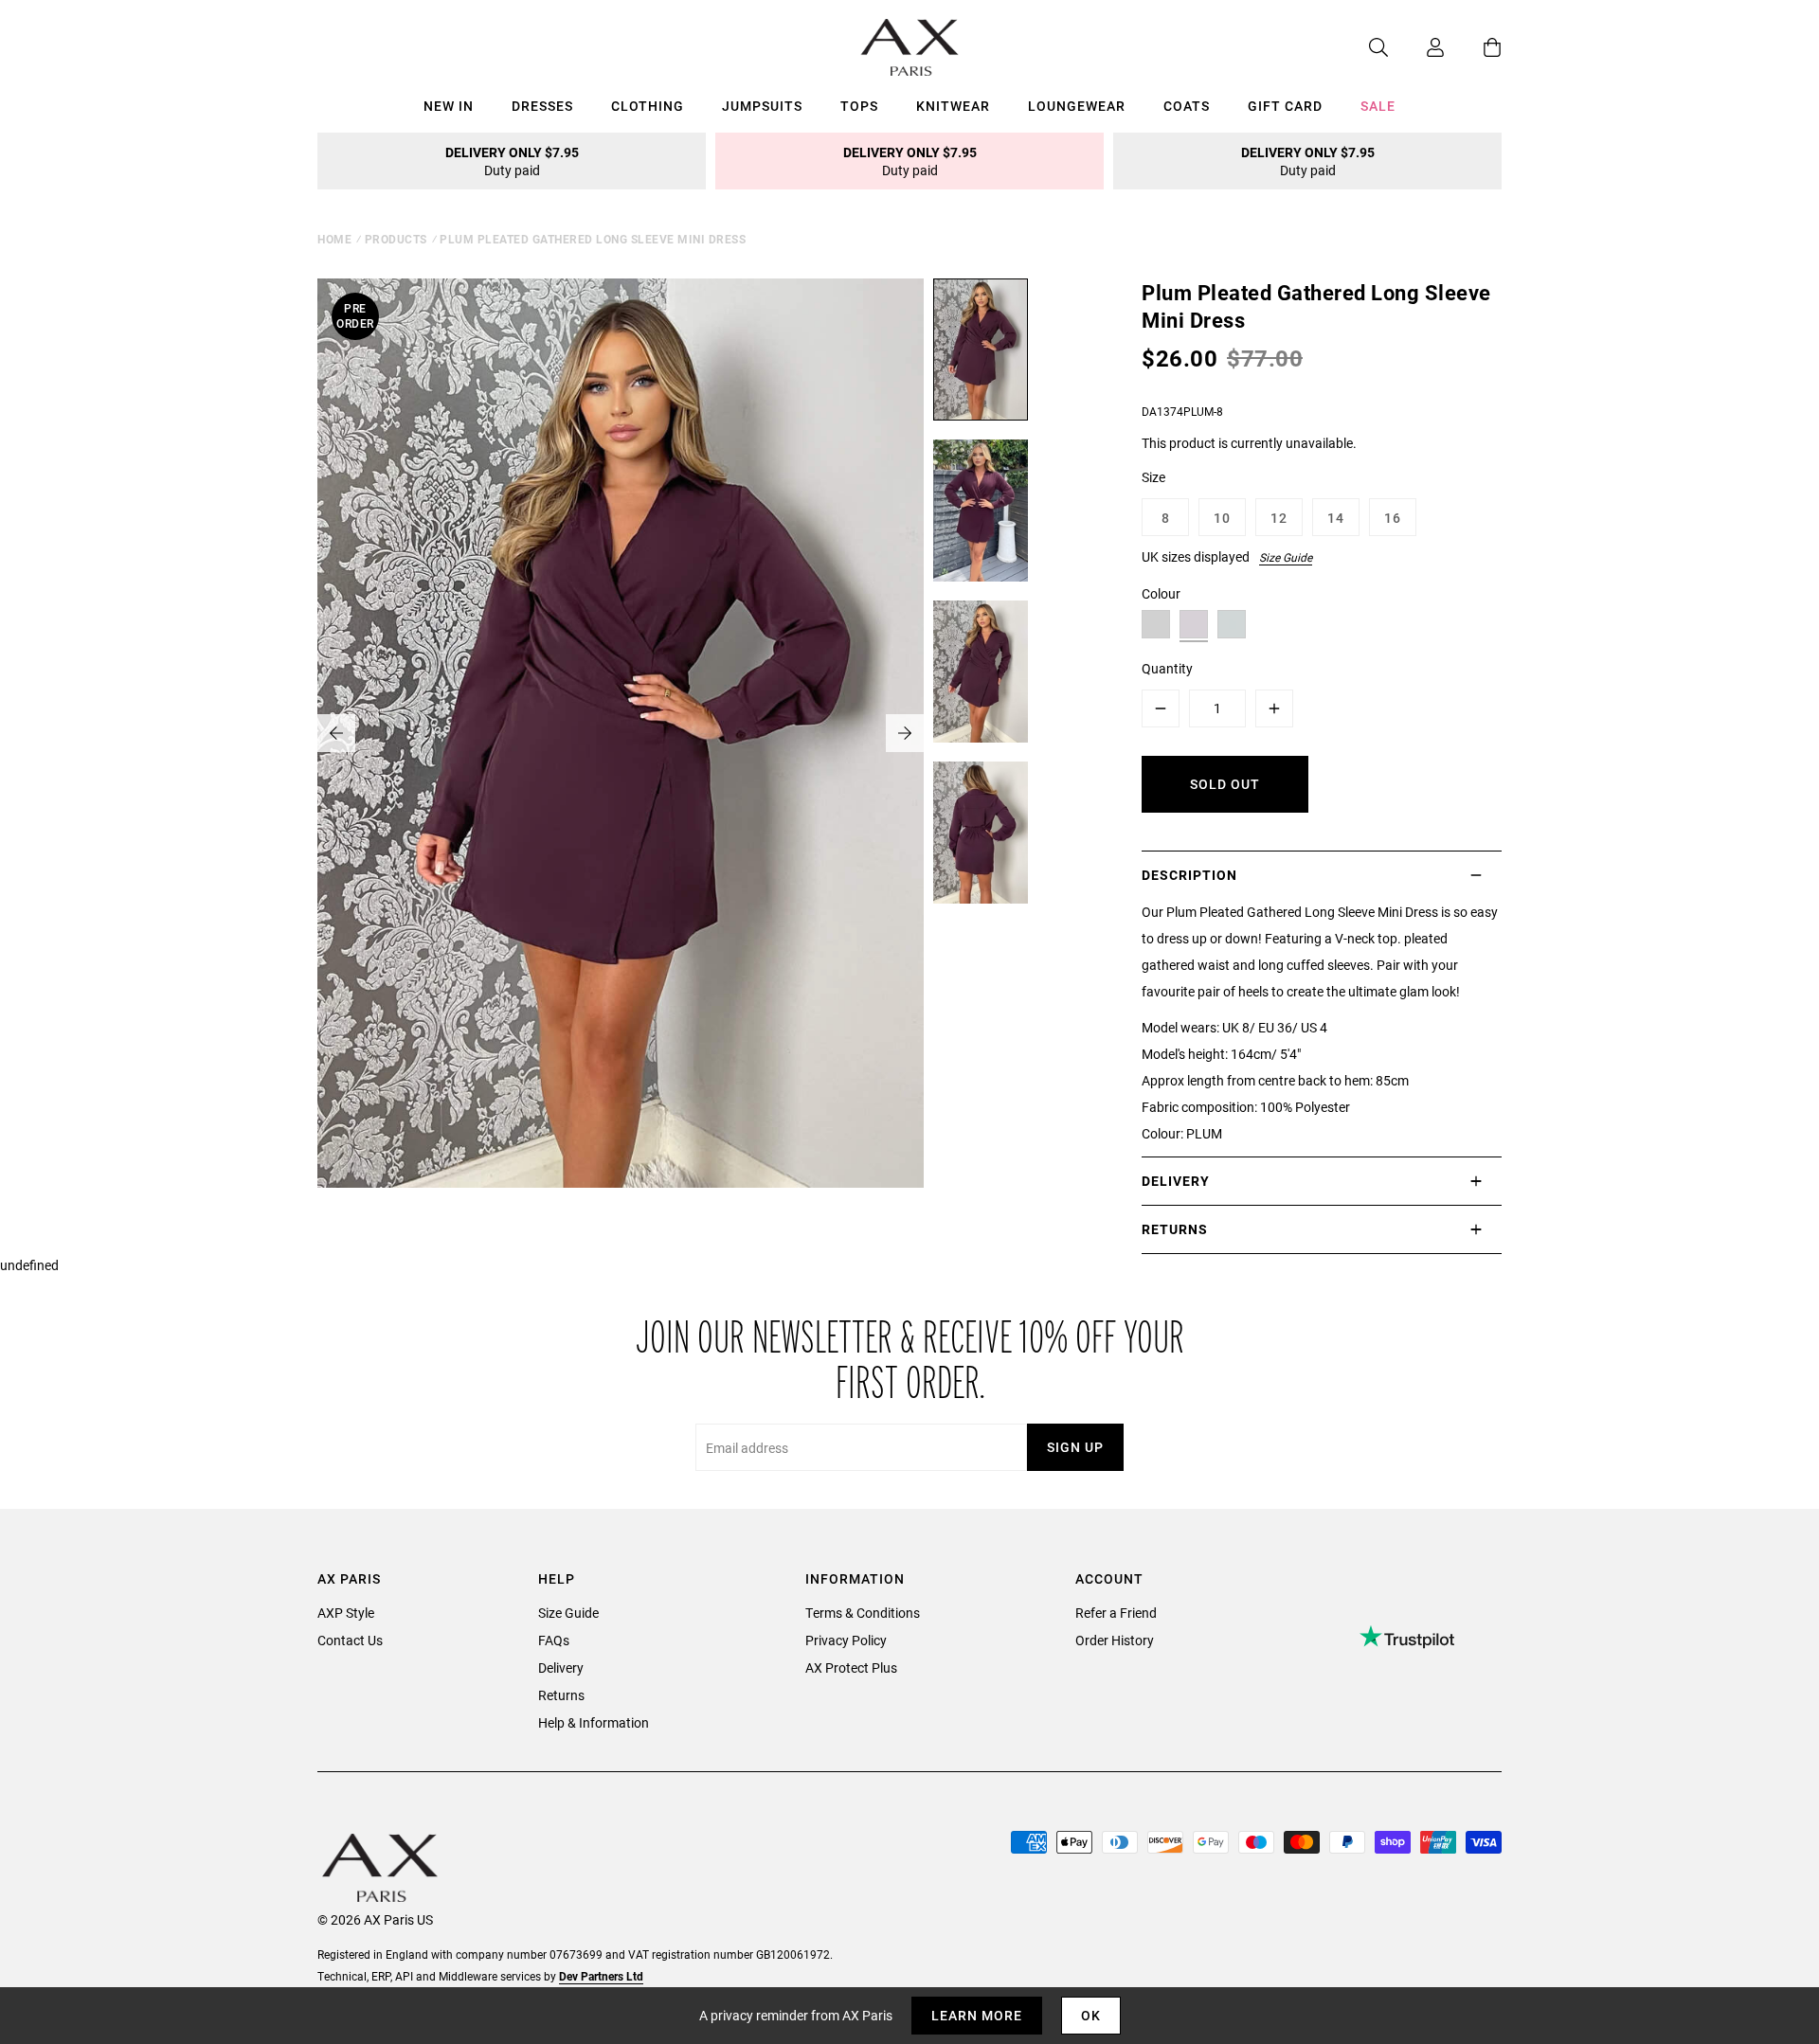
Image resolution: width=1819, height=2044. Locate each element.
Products (396, 239)
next (905, 733)
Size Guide (1286, 557)
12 (1279, 518)
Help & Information (594, 1722)
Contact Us (350, 1640)
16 (1393, 518)
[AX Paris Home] (910, 47)
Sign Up (1075, 1447)
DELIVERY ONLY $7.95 (512, 161)
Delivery (561, 1667)
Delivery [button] (1176, 1181)
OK (1091, 2015)
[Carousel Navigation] (621, 733)
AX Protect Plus (851, 1667)
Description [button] (1189, 875)
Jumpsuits (762, 106)
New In (449, 106)
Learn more (977, 2015)
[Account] (1416, 47)
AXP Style (346, 1613)
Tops (859, 106)
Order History (1115, 1640)
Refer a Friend (1116, 1613)
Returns (561, 1695)
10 (1222, 518)
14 (1336, 518)
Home (334, 239)
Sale (1378, 106)
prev (336, 733)
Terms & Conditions (863, 1613)
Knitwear (953, 106)
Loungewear (1077, 106)
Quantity (1167, 668)
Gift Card (1285, 106)
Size (1153, 477)
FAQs (554, 1640)
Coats (1187, 106)
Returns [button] (1175, 1229)
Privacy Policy (846, 1640)
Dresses (542, 106)
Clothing (648, 106)
